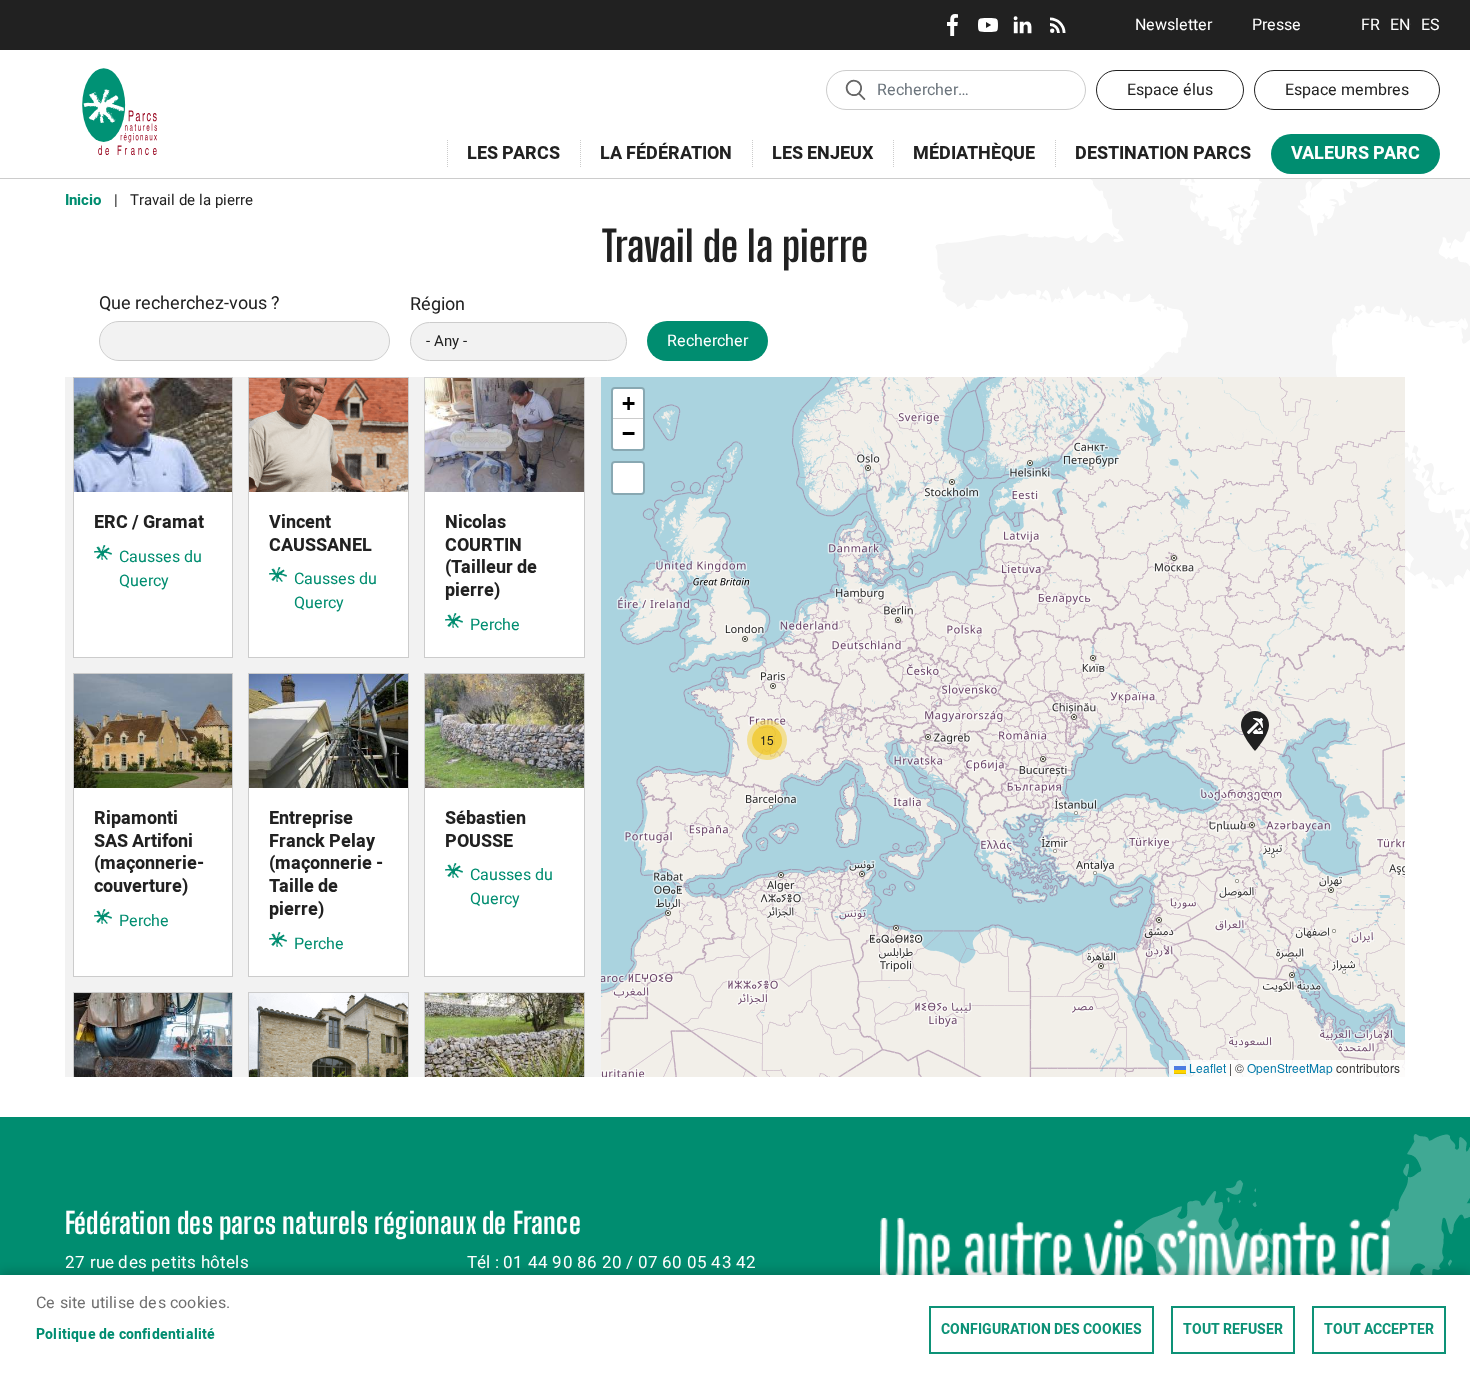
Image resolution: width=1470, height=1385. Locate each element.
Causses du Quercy (160, 569)
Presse (1276, 25)
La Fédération (656, 164)
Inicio (83, 200)
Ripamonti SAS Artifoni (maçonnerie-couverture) (149, 853)
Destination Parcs (1163, 153)
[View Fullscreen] (628, 478)
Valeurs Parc (1345, 157)
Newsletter (1173, 25)
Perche (495, 625)
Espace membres (1347, 90)
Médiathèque (974, 153)
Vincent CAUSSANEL (320, 534)
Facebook (952, 25)
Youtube (987, 25)
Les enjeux (812, 164)
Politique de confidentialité (126, 1335)
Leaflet (1206, 1067)
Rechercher (707, 341)
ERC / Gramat (149, 522)
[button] (1255, 731)
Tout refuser (1233, 1330)
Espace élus (1170, 90)
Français (1370, 25)
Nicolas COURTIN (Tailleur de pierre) (491, 557)
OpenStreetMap (1290, 1067)
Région (437, 304)
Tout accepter (1379, 1330)
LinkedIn (1022, 25)
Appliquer (855, 89)
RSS (1057, 25)
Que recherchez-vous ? (189, 303)
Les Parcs (503, 164)
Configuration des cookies (1041, 1330)
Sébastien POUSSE (485, 830)
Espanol (1430, 25)
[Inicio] (120, 75)
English (1400, 25)
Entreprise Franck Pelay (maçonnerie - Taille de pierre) (326, 864)
